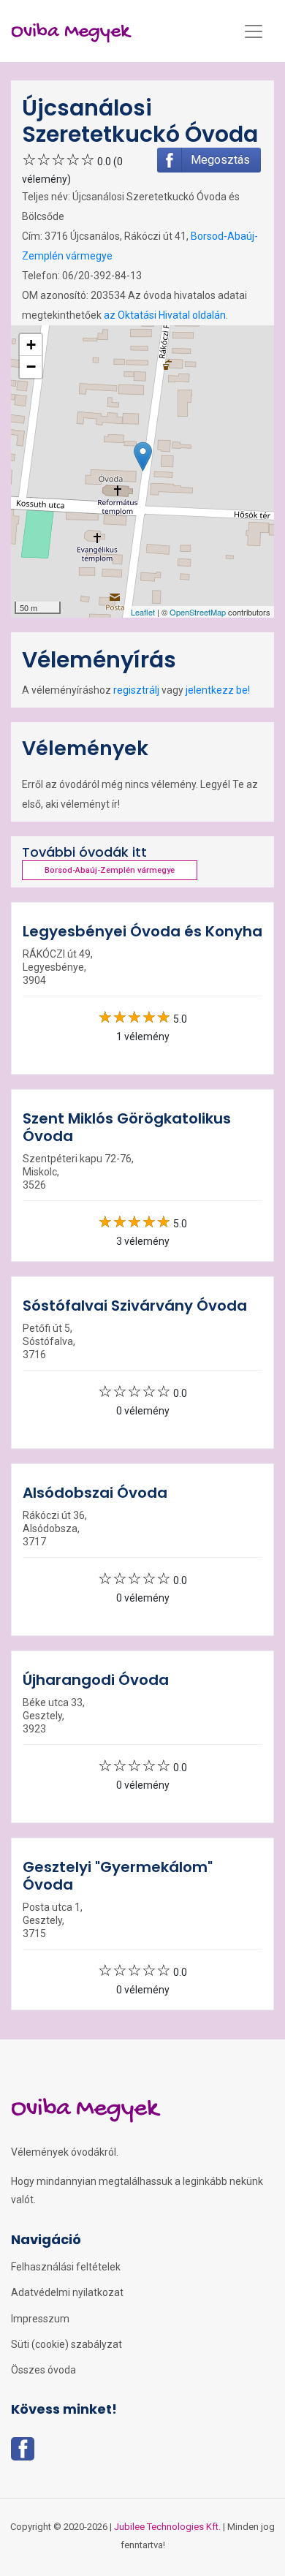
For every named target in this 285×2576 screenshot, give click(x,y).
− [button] (31, 367)
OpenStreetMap (198, 612)
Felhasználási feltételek (66, 2267)
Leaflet (143, 612)
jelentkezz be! (218, 690)
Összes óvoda (43, 2370)
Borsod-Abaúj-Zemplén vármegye (110, 870)
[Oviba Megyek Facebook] (23, 2453)
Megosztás (220, 160)
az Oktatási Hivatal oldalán (165, 315)
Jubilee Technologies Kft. (167, 2527)
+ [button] (31, 345)
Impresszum (40, 2319)
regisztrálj (136, 690)
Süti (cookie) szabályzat (66, 2344)
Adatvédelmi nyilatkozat (67, 2292)
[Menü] (254, 31)
